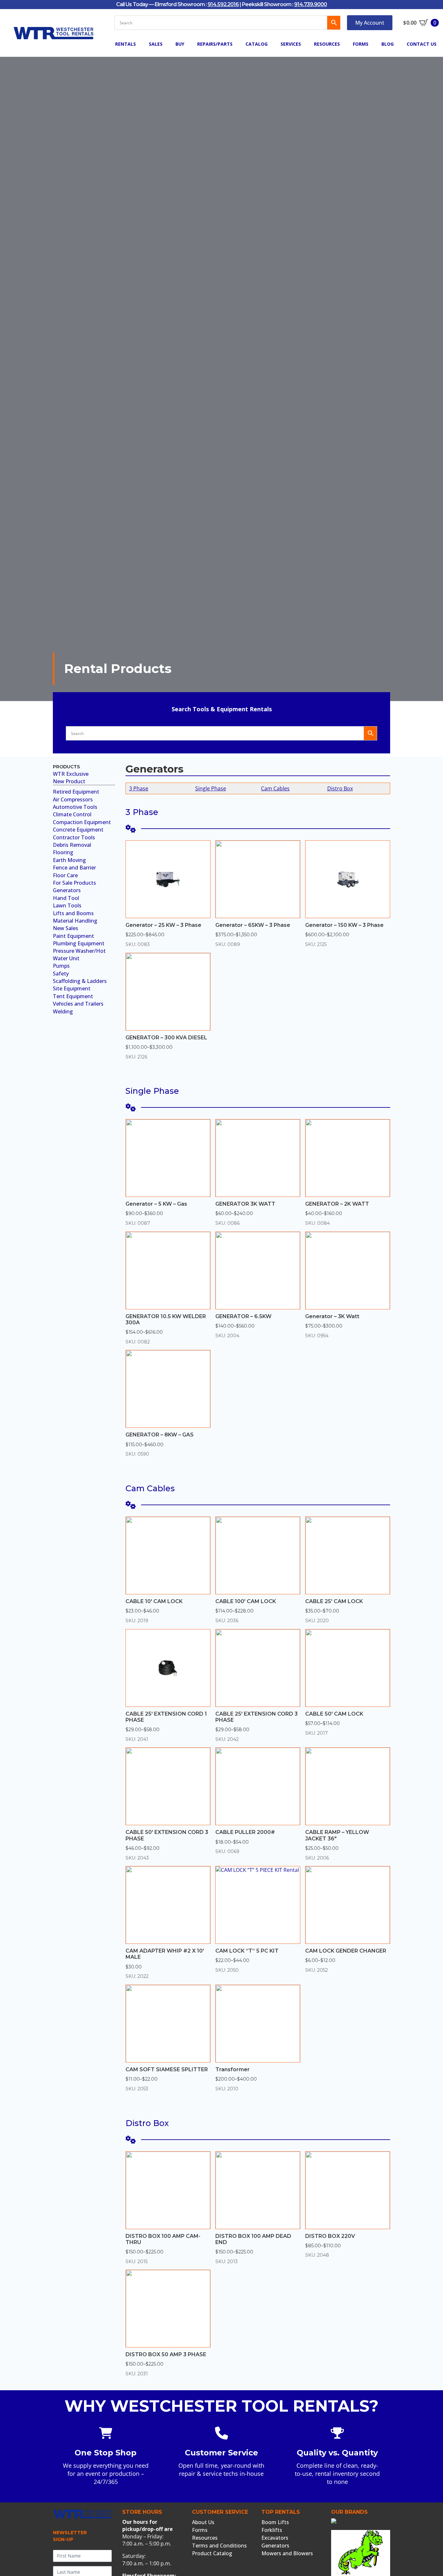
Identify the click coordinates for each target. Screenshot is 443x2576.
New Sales (66, 928)
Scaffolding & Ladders (80, 981)
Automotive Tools (75, 807)
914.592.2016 (223, 4)
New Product (69, 781)
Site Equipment (72, 988)
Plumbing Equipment (79, 943)
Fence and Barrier (74, 868)
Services (291, 44)
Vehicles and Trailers (78, 1004)
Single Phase (211, 788)
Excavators (275, 2538)
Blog (388, 44)
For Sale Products (74, 883)
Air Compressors (73, 799)
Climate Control (72, 814)
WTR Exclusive (71, 774)
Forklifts (272, 2530)
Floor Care (65, 875)
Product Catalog (212, 2553)
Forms (361, 44)
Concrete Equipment (78, 830)
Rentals (126, 44)
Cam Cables (275, 788)
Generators (67, 890)
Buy (180, 44)
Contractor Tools (74, 837)
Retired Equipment (76, 792)
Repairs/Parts (215, 44)
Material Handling (75, 921)
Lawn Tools (67, 905)
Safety (61, 974)
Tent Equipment (73, 996)
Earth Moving (69, 860)
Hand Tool (66, 898)
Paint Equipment (73, 936)
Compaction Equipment (82, 822)
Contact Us (422, 44)
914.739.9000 (311, 4)
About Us (203, 2522)
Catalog (257, 44)
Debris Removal (72, 845)
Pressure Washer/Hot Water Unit (79, 954)
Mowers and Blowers (287, 2553)
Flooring (63, 852)
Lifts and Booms (73, 913)
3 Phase (139, 788)
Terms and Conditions (219, 2546)
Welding (63, 1011)
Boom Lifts (275, 2522)
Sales (156, 44)
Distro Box (340, 788)
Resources (327, 44)
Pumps (61, 966)
